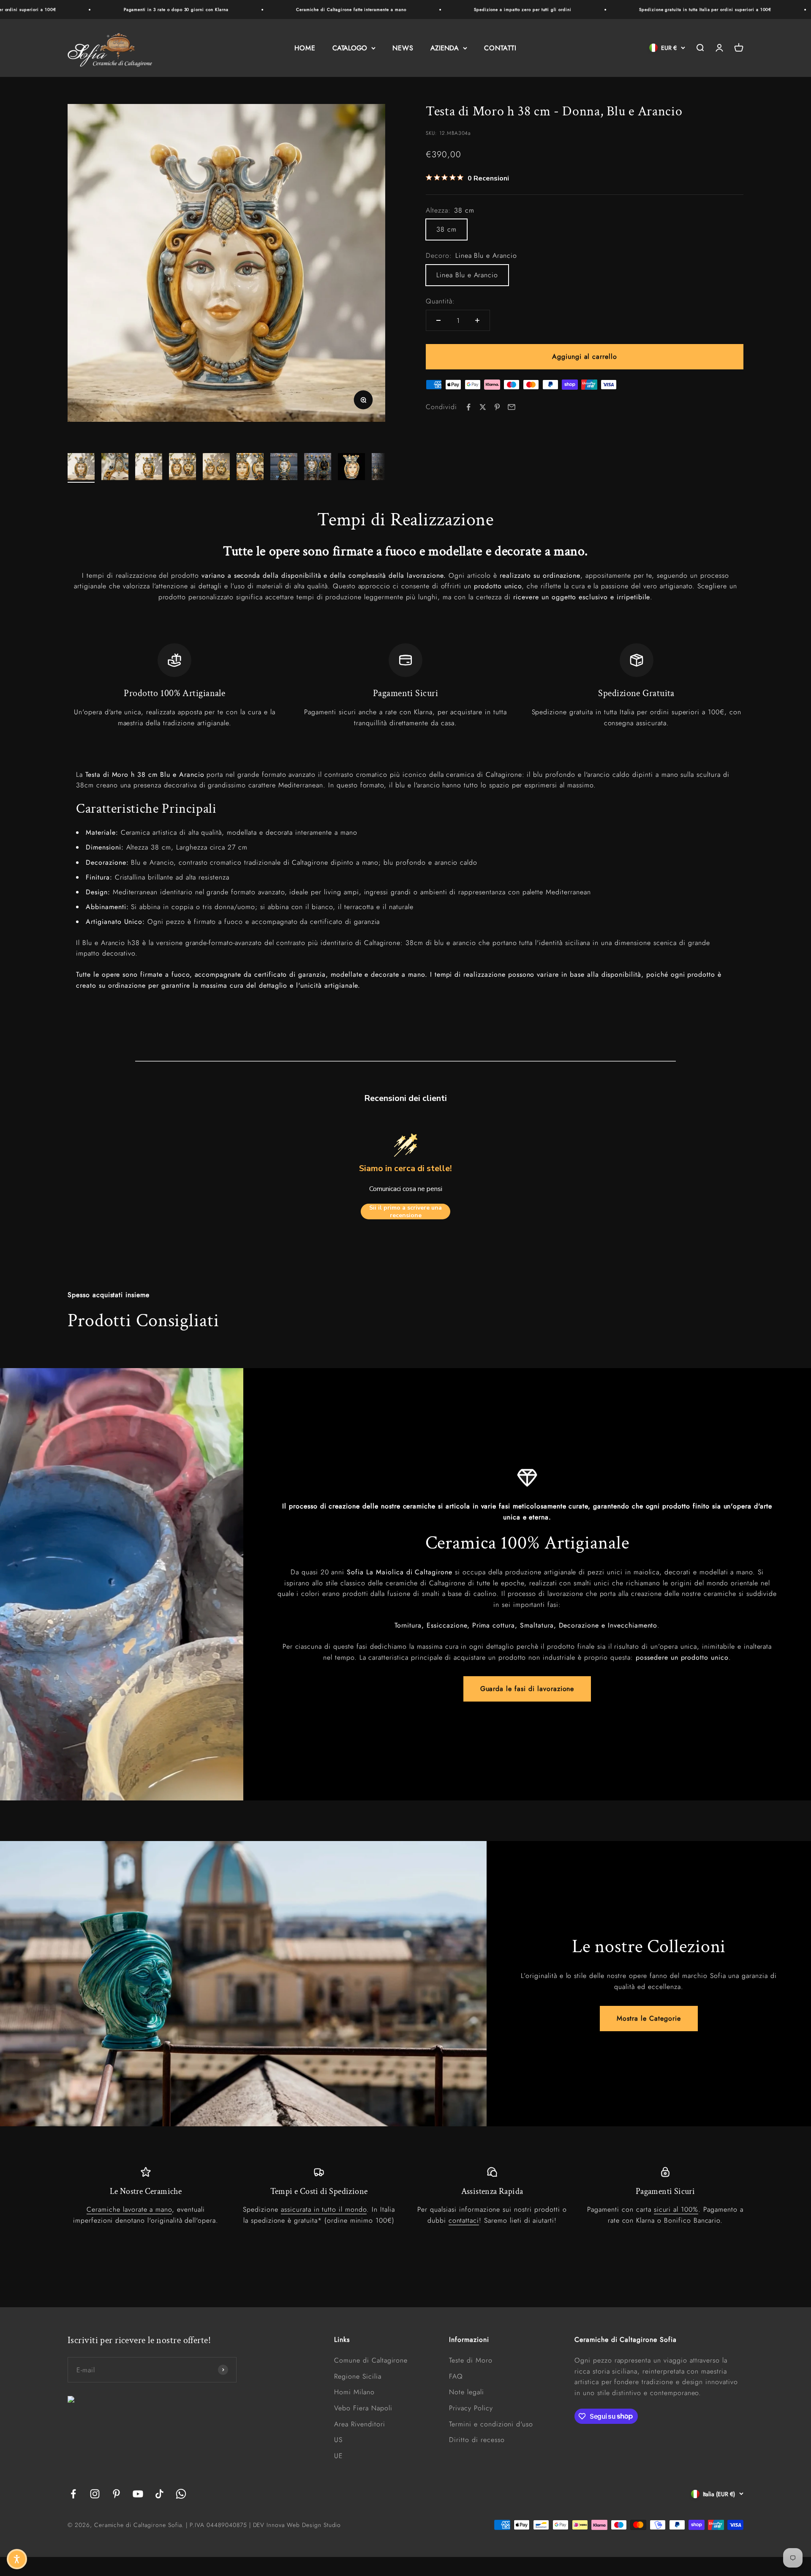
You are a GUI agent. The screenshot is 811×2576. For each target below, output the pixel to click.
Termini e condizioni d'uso (491, 2424)
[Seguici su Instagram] (95, 2494)
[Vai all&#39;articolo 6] (250, 468)
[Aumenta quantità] (477, 320)
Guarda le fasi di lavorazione (527, 1689)
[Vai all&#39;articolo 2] (115, 468)
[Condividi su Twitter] (483, 407)
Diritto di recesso (477, 2440)
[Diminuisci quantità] (438, 320)
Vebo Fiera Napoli (363, 2408)
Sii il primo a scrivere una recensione (405, 1212)
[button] (17, 2559)
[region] (405, 686)
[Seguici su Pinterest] (116, 2494)
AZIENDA (445, 48)
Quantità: (440, 301)
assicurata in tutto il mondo (324, 2209)
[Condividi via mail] (512, 407)
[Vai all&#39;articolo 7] (284, 468)
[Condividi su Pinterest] (497, 407)
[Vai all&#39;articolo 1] (81, 468)
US (338, 2440)
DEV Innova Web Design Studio (297, 2525)
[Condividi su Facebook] (468, 407)
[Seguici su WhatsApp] (181, 2494)
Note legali (467, 2392)
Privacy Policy (471, 2408)
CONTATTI (500, 48)
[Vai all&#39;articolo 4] (182, 468)
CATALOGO (350, 48)
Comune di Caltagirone (371, 2360)
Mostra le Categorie (649, 2018)
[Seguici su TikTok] (159, 2494)
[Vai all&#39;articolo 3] (149, 468)
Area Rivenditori (359, 2424)
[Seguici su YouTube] (138, 2494)
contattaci (464, 2220)
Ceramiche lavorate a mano (129, 2209)
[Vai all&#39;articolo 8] (318, 468)
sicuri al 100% (676, 2209)
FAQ (456, 2376)
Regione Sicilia (358, 2376)
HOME (305, 48)
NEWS (403, 48)
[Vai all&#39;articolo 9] (351, 468)
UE (339, 2456)
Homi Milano (354, 2392)
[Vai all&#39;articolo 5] (216, 468)
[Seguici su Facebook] (73, 2494)
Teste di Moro (471, 2360)
